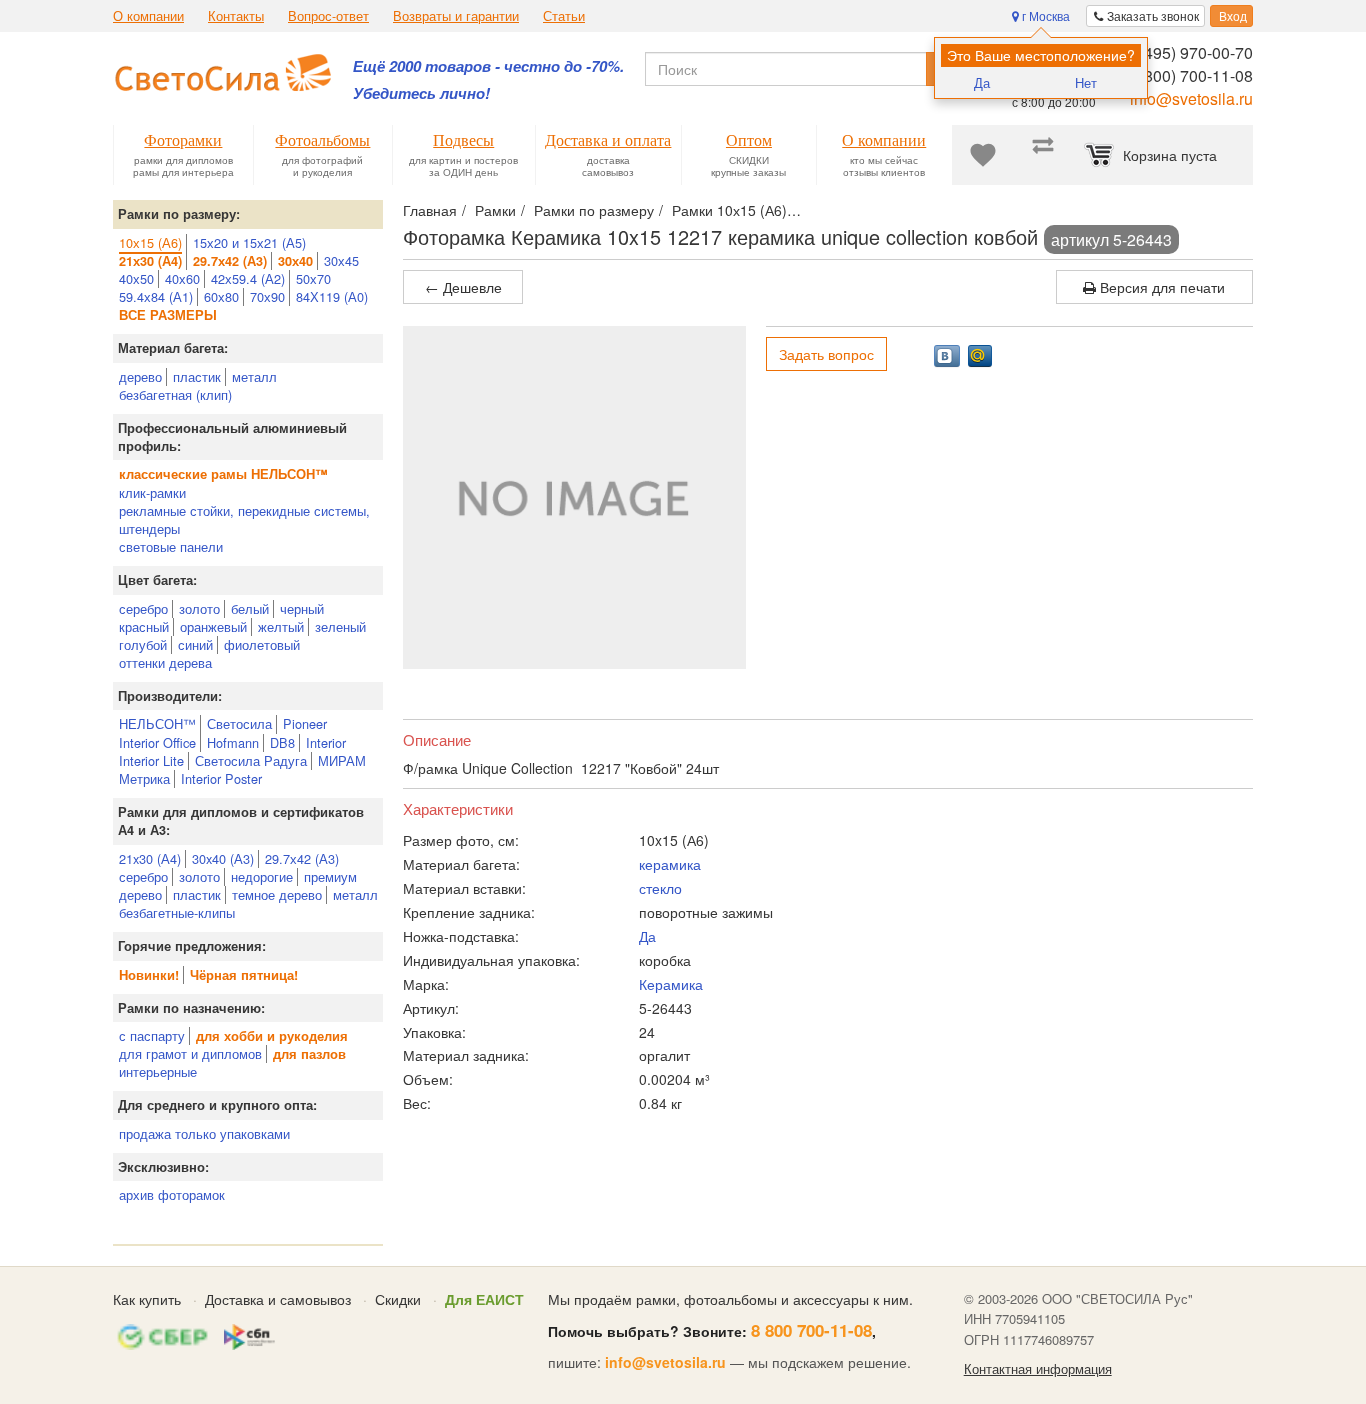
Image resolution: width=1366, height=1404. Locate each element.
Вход (1231, 15)
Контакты (236, 16)
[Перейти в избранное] (983, 155)
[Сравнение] (1043, 155)
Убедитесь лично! (421, 93)
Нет (1086, 82)
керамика (670, 864)
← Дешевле (463, 287)
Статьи (564, 16)
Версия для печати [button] (1160, 287)
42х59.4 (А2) (248, 278)
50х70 (313, 278)
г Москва (1044, 15)
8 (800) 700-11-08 (1189, 75)
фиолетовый (262, 644)
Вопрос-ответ (328, 16)
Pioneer (305, 723)
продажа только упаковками (204, 1133)
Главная (430, 210)
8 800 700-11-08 (811, 1330)
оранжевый (213, 626)
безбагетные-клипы (177, 912)
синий (195, 644)
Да (982, 82)
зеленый (340, 626)
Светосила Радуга (251, 760)
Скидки (398, 1299)
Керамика (671, 984)
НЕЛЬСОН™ (157, 723)
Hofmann (233, 742)
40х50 (136, 278)
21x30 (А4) (150, 858)
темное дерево (277, 894)
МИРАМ (342, 760)
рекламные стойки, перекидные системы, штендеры (244, 519)
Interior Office (157, 742)
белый (250, 608)
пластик (197, 376)
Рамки (495, 210)
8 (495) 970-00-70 (1189, 52)
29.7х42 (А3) (302, 858)
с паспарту (152, 1035)
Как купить (147, 1299)
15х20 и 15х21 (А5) (249, 242)
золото (199, 608)
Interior (326, 742)
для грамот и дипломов (190, 1053)
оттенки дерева (165, 662)
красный (144, 626)
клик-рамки (152, 492)
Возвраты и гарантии (456, 16)
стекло (660, 888)
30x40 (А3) (223, 858)
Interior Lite (151, 760)
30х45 (341, 260)
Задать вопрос (826, 354)
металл (254, 376)
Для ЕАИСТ (484, 1299)
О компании (148, 16)
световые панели (171, 546)
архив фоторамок (172, 1194)
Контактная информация (1038, 1369)
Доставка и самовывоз (278, 1299)
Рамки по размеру (594, 210)
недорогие (262, 876)
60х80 (221, 296)
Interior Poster (221, 778)
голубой (143, 644)
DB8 (282, 742)
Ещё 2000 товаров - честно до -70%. (488, 66)
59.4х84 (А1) (156, 296)
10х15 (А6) (150, 242)
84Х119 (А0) (332, 296)
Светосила (239, 723)
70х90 (267, 296)
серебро (143, 608)
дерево (140, 376)
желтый (281, 626)
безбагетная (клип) (175, 394)
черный (302, 608)
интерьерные (158, 1071)
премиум (330, 876)
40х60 (182, 278)
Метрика (144, 778)
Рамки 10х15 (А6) (729, 210)
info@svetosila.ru (1191, 98)
